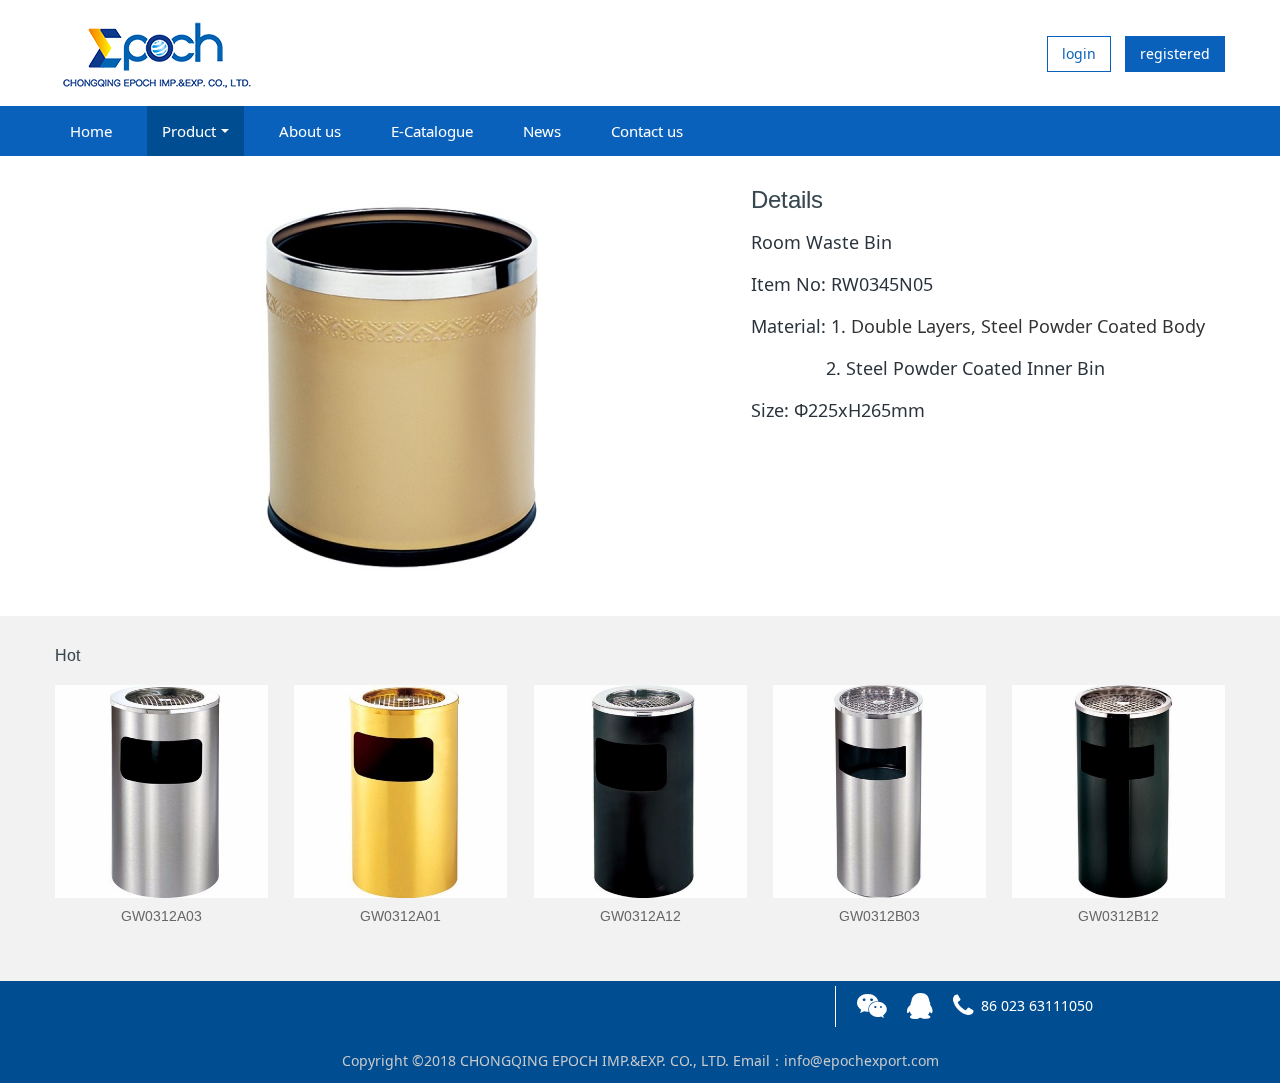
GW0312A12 (640, 916)
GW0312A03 (161, 916)
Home (91, 131)
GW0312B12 (1118, 916)
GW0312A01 (400, 916)
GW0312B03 (879, 916)
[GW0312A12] (640, 791)
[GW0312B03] (879, 791)
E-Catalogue (432, 131)
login (1079, 53)
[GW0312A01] (400, 791)
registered (1175, 53)
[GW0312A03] (161, 791)
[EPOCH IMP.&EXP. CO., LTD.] (155, 53)
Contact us (647, 131)
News (542, 131)
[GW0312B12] (1118, 791)
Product (189, 131)
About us (310, 131)
